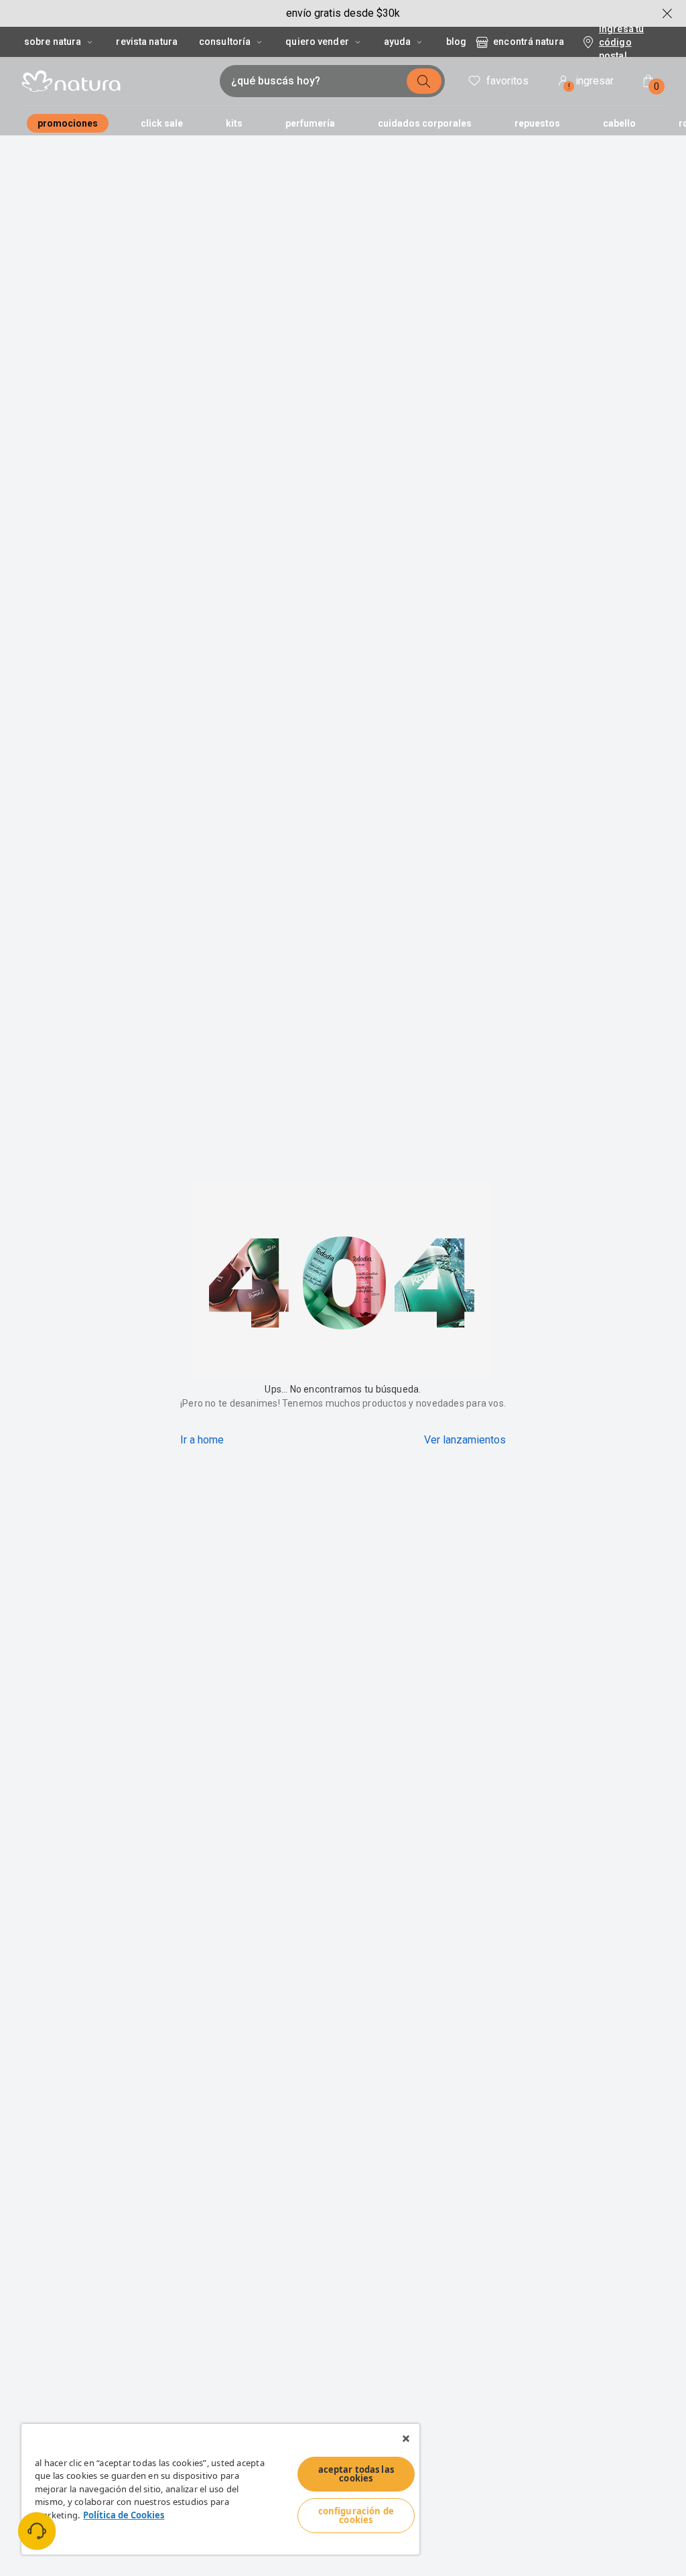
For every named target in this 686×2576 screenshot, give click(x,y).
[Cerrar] (406, 2439)
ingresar (591, 83)
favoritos (507, 81)
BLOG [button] (456, 42)
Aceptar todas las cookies (356, 2474)
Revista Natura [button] (147, 42)
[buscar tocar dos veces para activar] (424, 81)
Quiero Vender (317, 42)
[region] (220, 2489)
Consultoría (225, 42)
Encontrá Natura (529, 42)
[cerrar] (667, 13)
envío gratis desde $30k (343, 13)
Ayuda (398, 42)
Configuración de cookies (356, 2515)
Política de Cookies (124, 2515)
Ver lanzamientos (465, 1440)
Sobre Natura (53, 42)
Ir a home (202, 1440)
